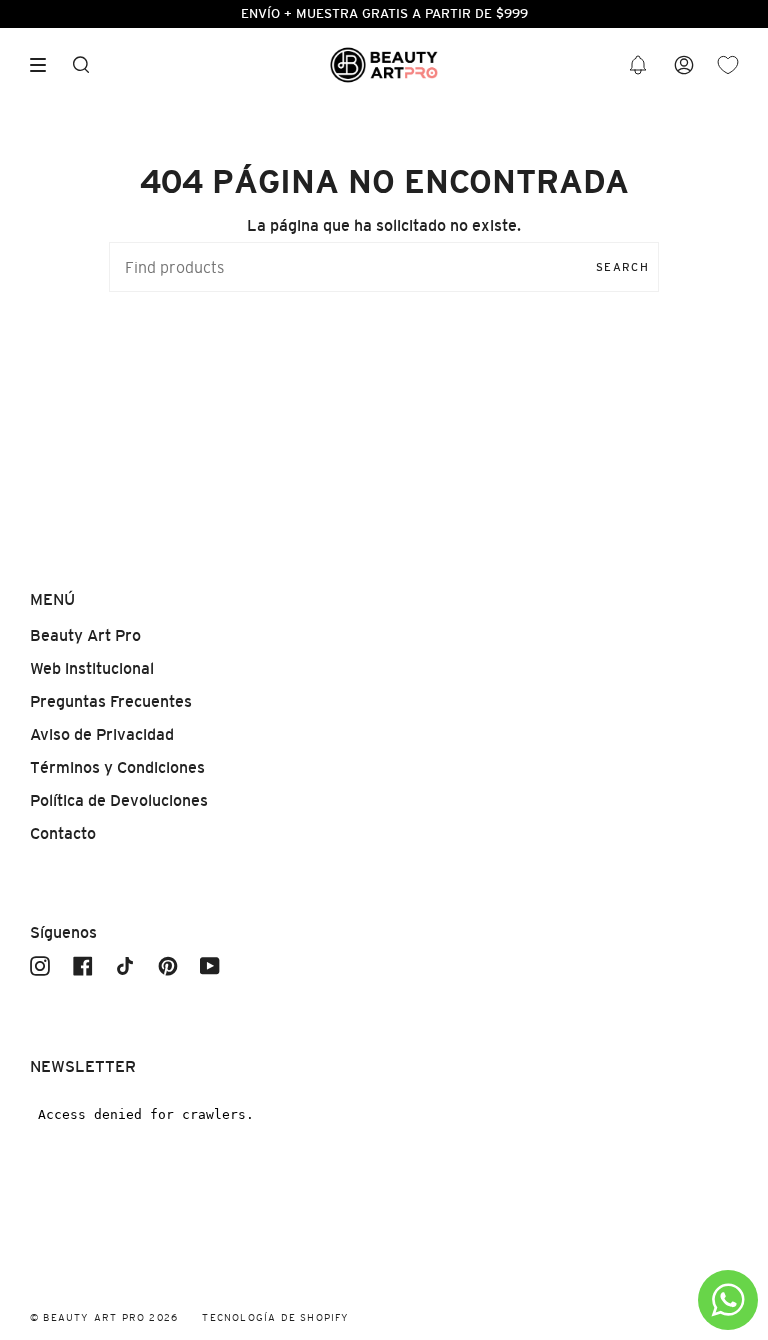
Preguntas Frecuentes (111, 701)
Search (622, 267)
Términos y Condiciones (117, 767)
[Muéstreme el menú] (45, 65)
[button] (638, 65)
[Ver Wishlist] (728, 65)
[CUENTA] (684, 65)
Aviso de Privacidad (102, 734)
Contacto (63, 833)
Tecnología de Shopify (275, 1317)
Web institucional (92, 668)
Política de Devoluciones (119, 800)
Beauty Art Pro (85, 635)
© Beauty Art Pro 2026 (104, 1317)
